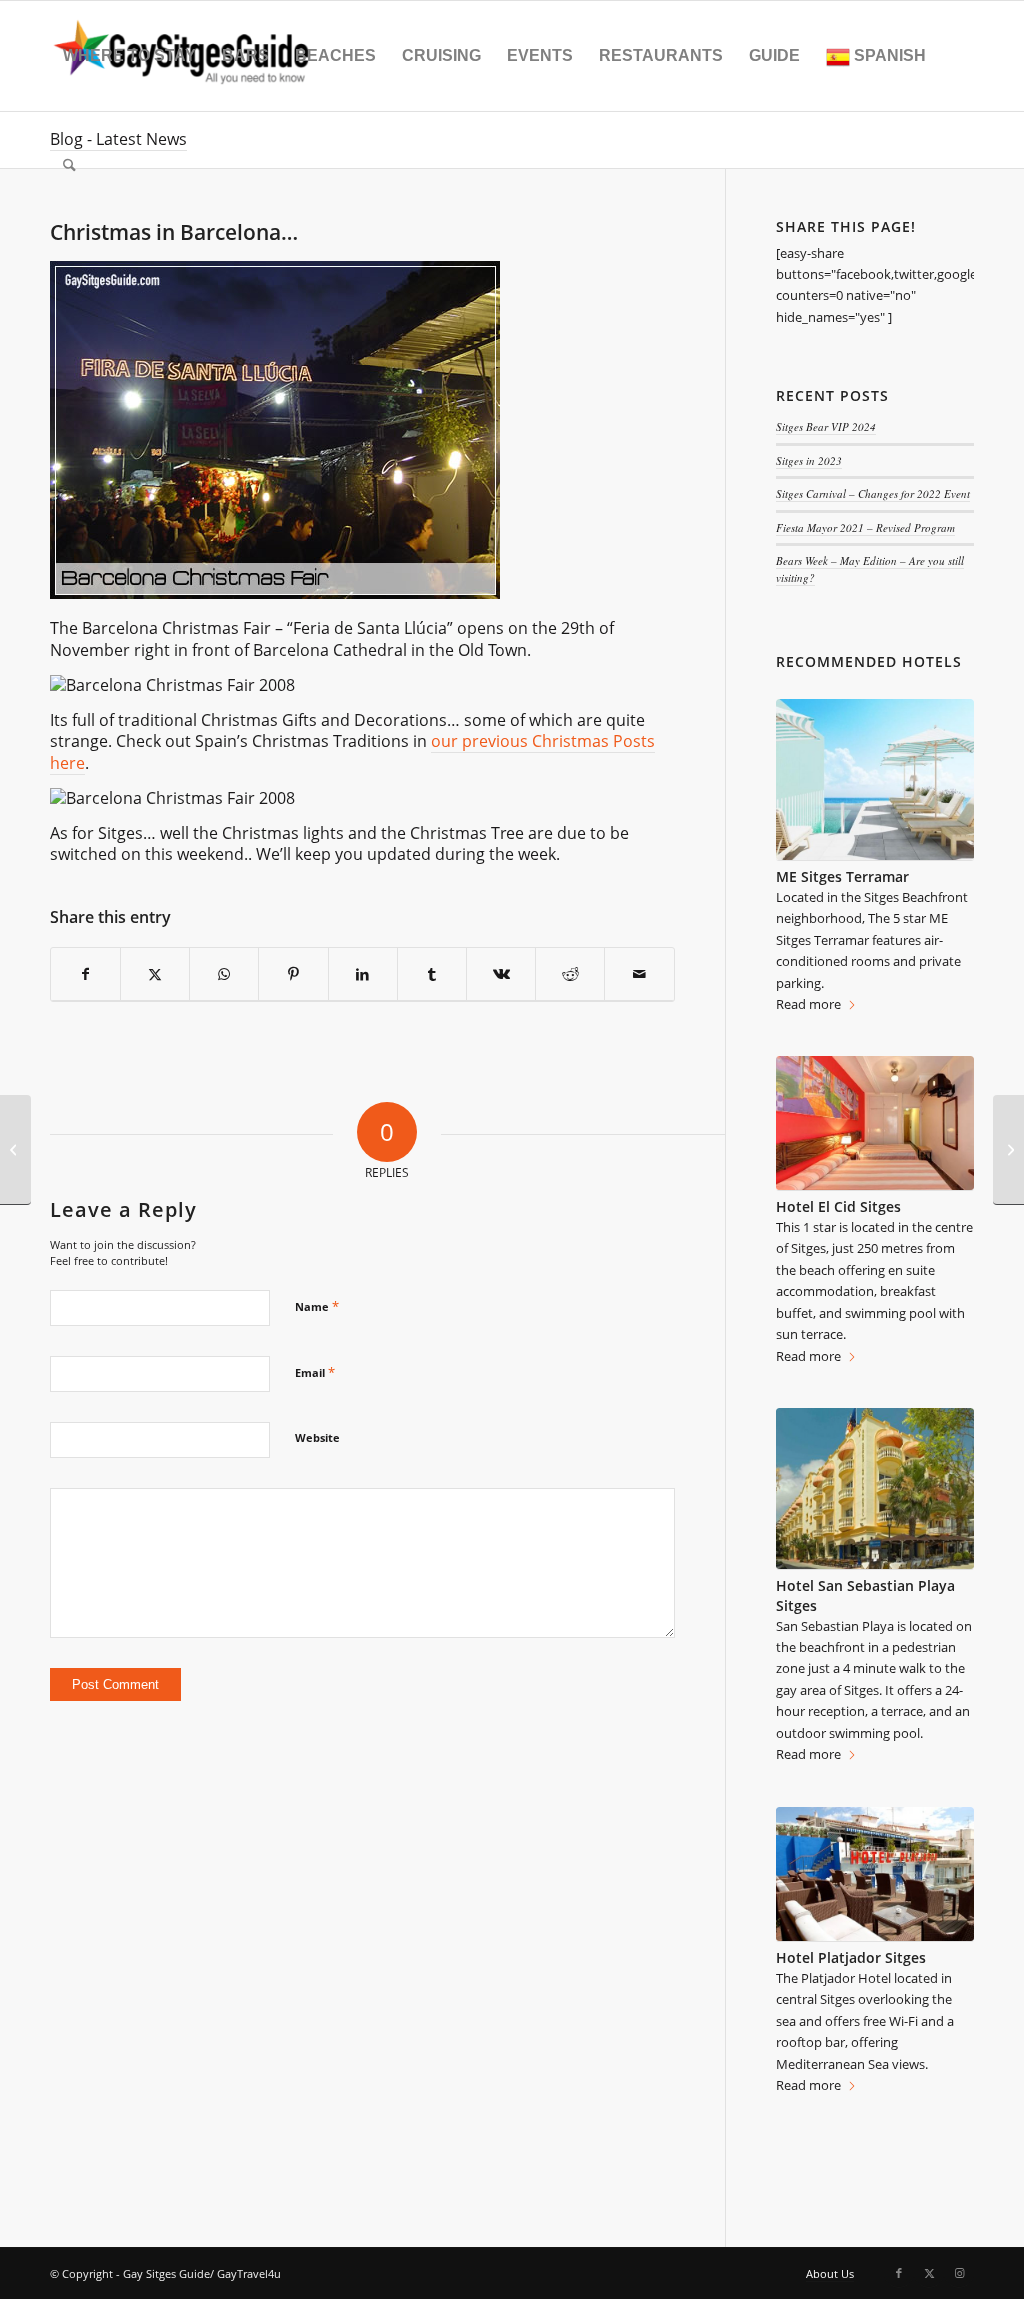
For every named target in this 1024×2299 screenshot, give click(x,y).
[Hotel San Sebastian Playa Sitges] (875, 1488)
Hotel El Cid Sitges (838, 1206)
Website (317, 1437)
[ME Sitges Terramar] (875, 779)
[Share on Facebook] (85, 974)
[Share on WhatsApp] (224, 974)
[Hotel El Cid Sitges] (875, 1123)
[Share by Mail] (639, 974)
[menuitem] (129, 56)
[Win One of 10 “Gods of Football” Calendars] (15, 1150)
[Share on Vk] (501, 974)
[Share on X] (155, 974)
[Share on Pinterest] (293, 974)
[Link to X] (929, 2273)
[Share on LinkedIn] (363, 974)
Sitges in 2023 (809, 460)
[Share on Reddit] (570, 974)
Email (315, 1372)
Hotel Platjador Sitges (851, 1957)
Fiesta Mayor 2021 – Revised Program (865, 527)
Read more (808, 1004)
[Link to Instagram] (959, 2273)
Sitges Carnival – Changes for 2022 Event (873, 493)
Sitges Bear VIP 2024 (826, 426)
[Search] (69, 166)
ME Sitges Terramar (842, 876)
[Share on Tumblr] (432, 974)
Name (317, 1306)
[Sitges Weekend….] (1008, 1150)
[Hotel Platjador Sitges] (875, 1874)
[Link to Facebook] (899, 2273)
